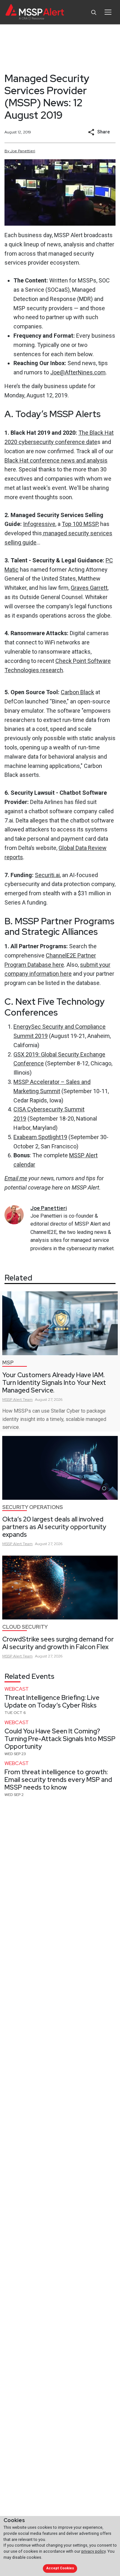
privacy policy (93, 2551)
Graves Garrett (89, 588)
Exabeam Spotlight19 (40, 1137)
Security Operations (33, 1507)
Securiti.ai (47, 875)
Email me (16, 1178)
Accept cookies (60, 2568)
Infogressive (39, 524)
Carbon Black (77, 692)
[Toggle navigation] (108, 12)
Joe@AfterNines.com (78, 372)
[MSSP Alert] (35, 12)
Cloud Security (25, 1627)
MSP (8, 1363)
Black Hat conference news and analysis (56, 460)
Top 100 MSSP (80, 524)
